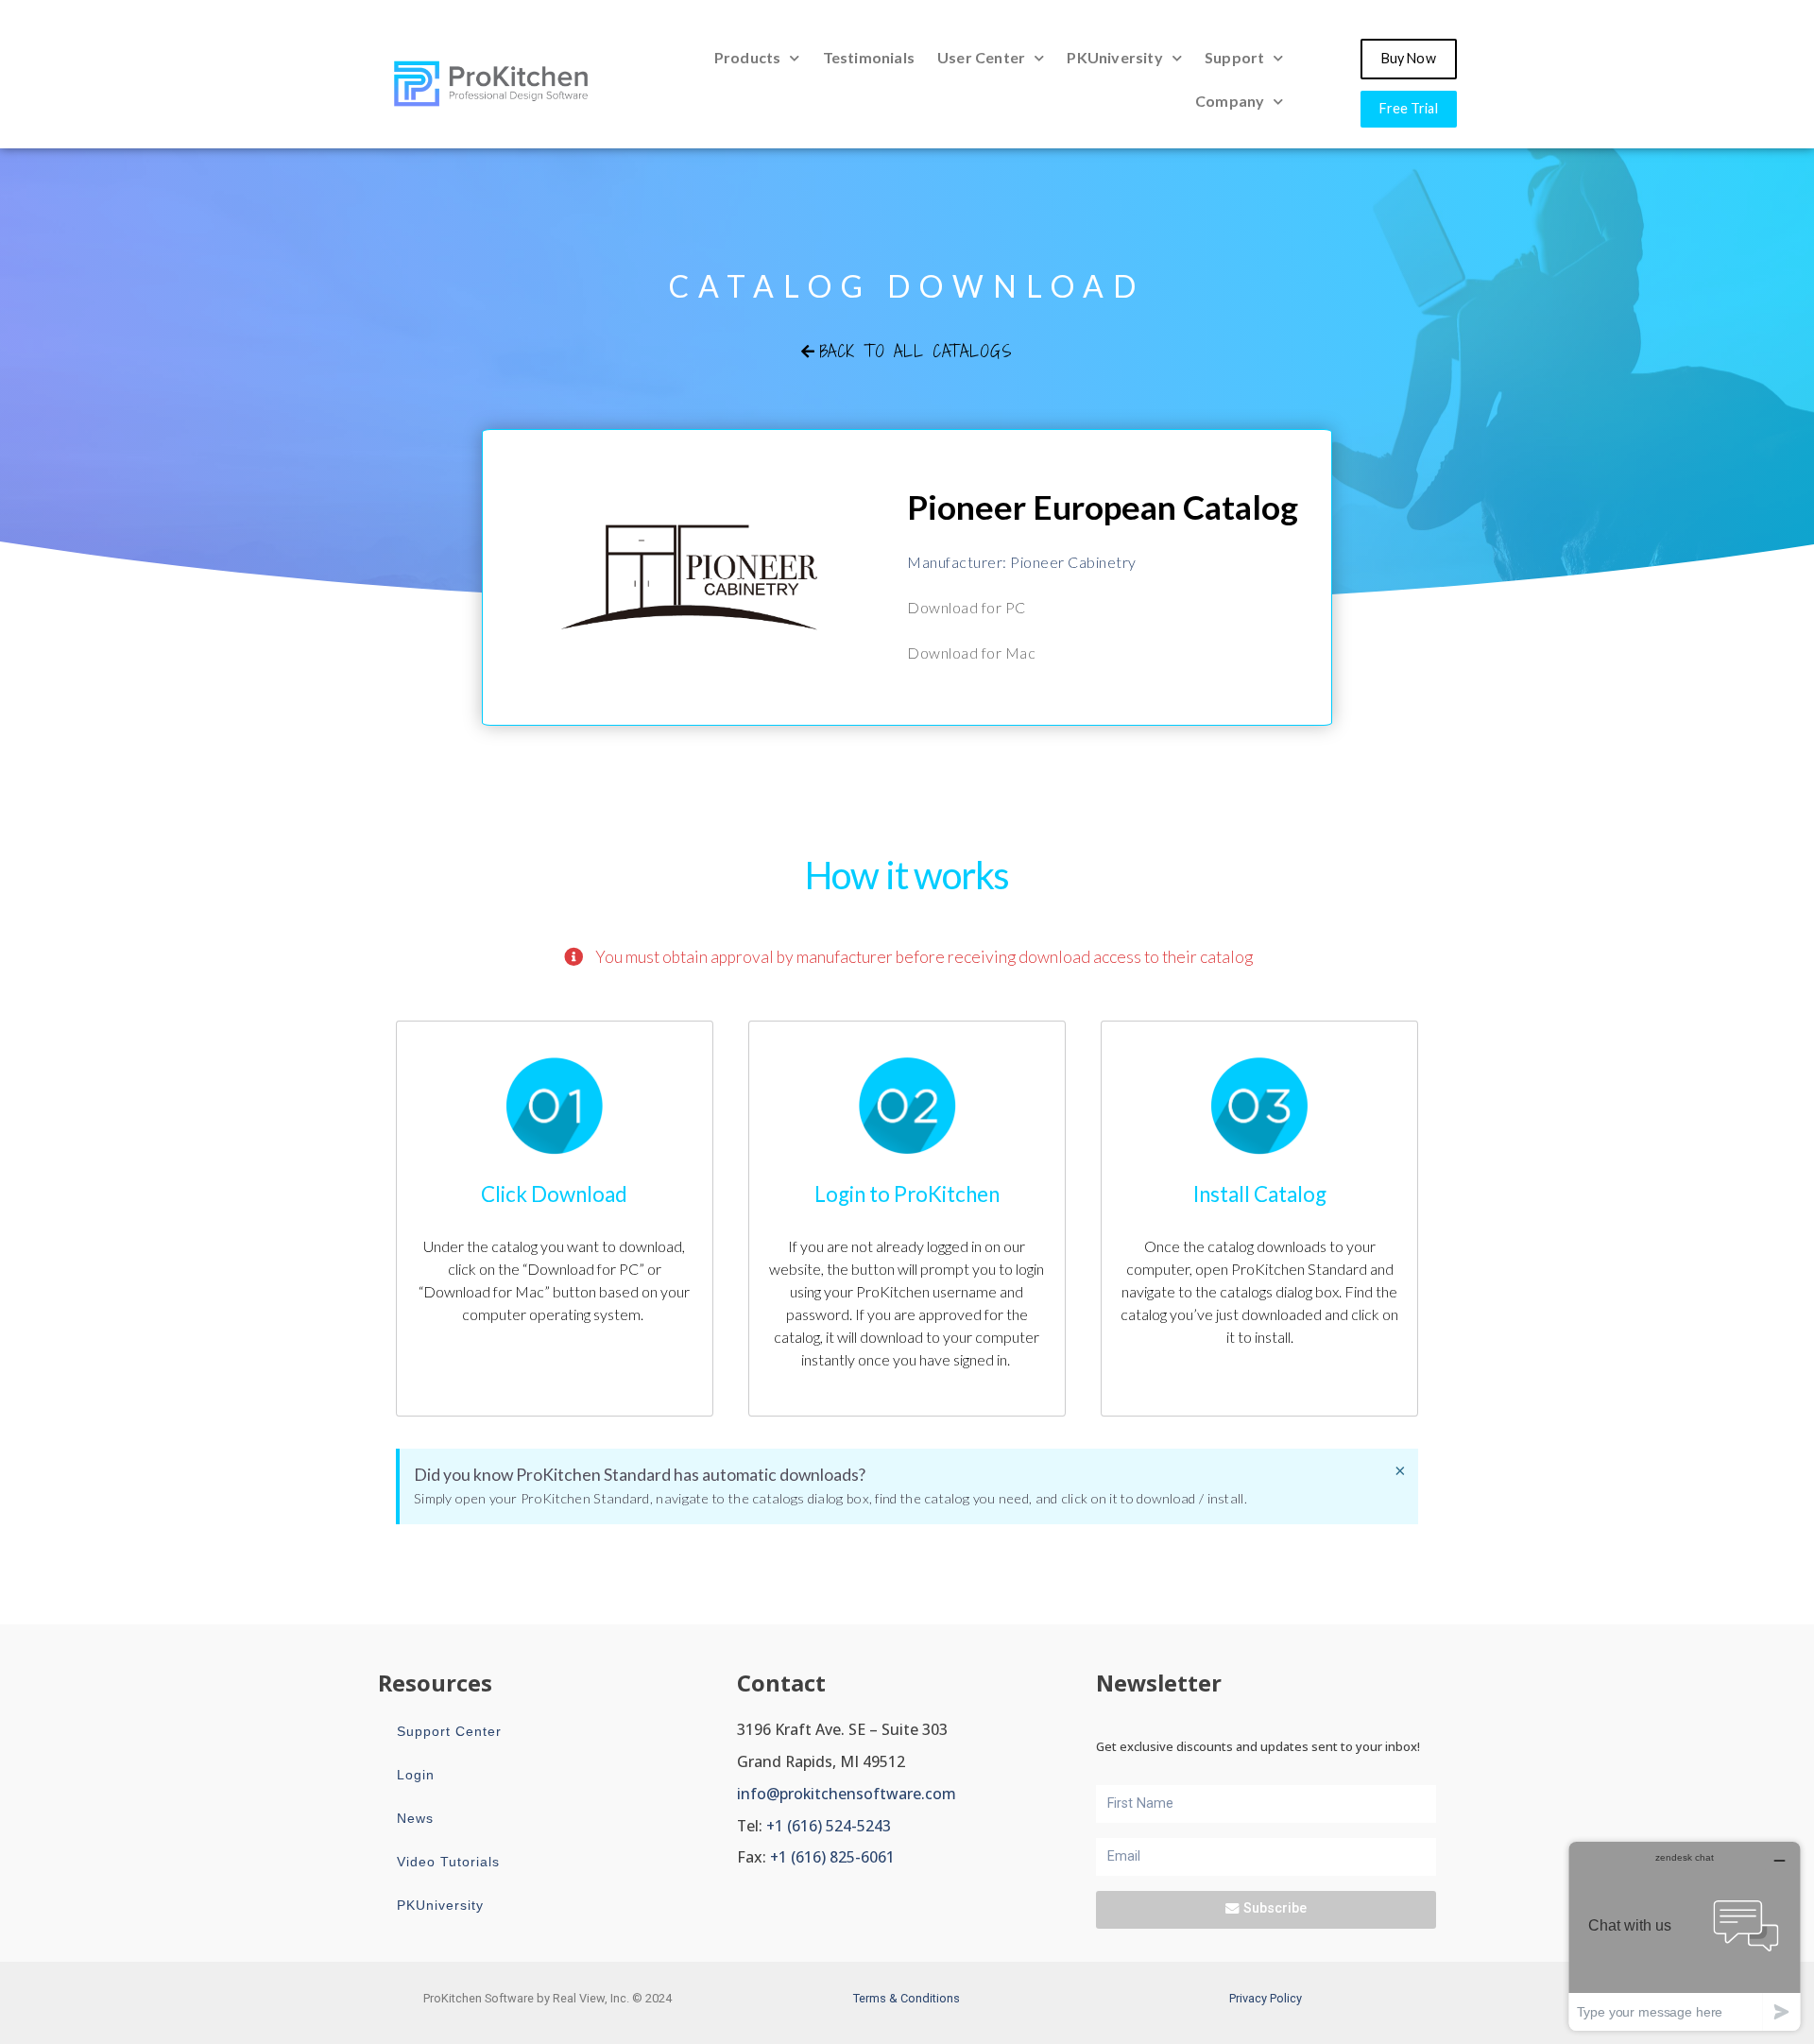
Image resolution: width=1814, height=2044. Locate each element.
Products (748, 57)
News (415, 1818)
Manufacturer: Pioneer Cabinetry (1022, 562)
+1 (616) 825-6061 (832, 1857)
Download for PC (967, 607)
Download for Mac (971, 653)
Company (1230, 101)
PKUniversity (1114, 57)
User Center (981, 57)
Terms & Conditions (907, 1998)
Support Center (449, 1731)
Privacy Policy (1266, 1998)
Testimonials (869, 57)
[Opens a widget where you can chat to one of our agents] (1685, 1936)
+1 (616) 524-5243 (829, 1826)
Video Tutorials (448, 1862)
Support (1234, 57)
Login (416, 1775)
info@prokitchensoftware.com (847, 1794)
